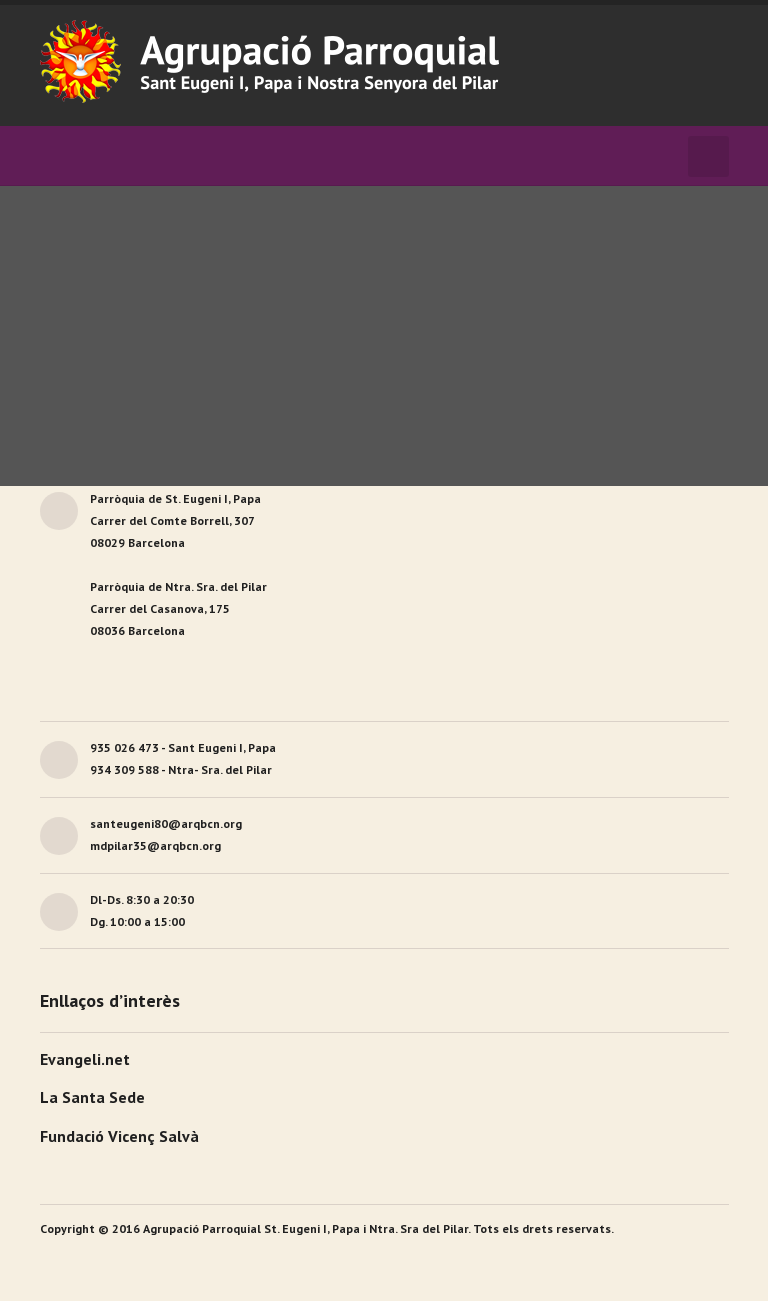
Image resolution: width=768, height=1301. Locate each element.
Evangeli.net (85, 1059)
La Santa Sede (92, 1097)
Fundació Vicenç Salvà (119, 1136)
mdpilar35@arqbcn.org (155, 845)
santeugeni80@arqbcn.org (166, 823)
